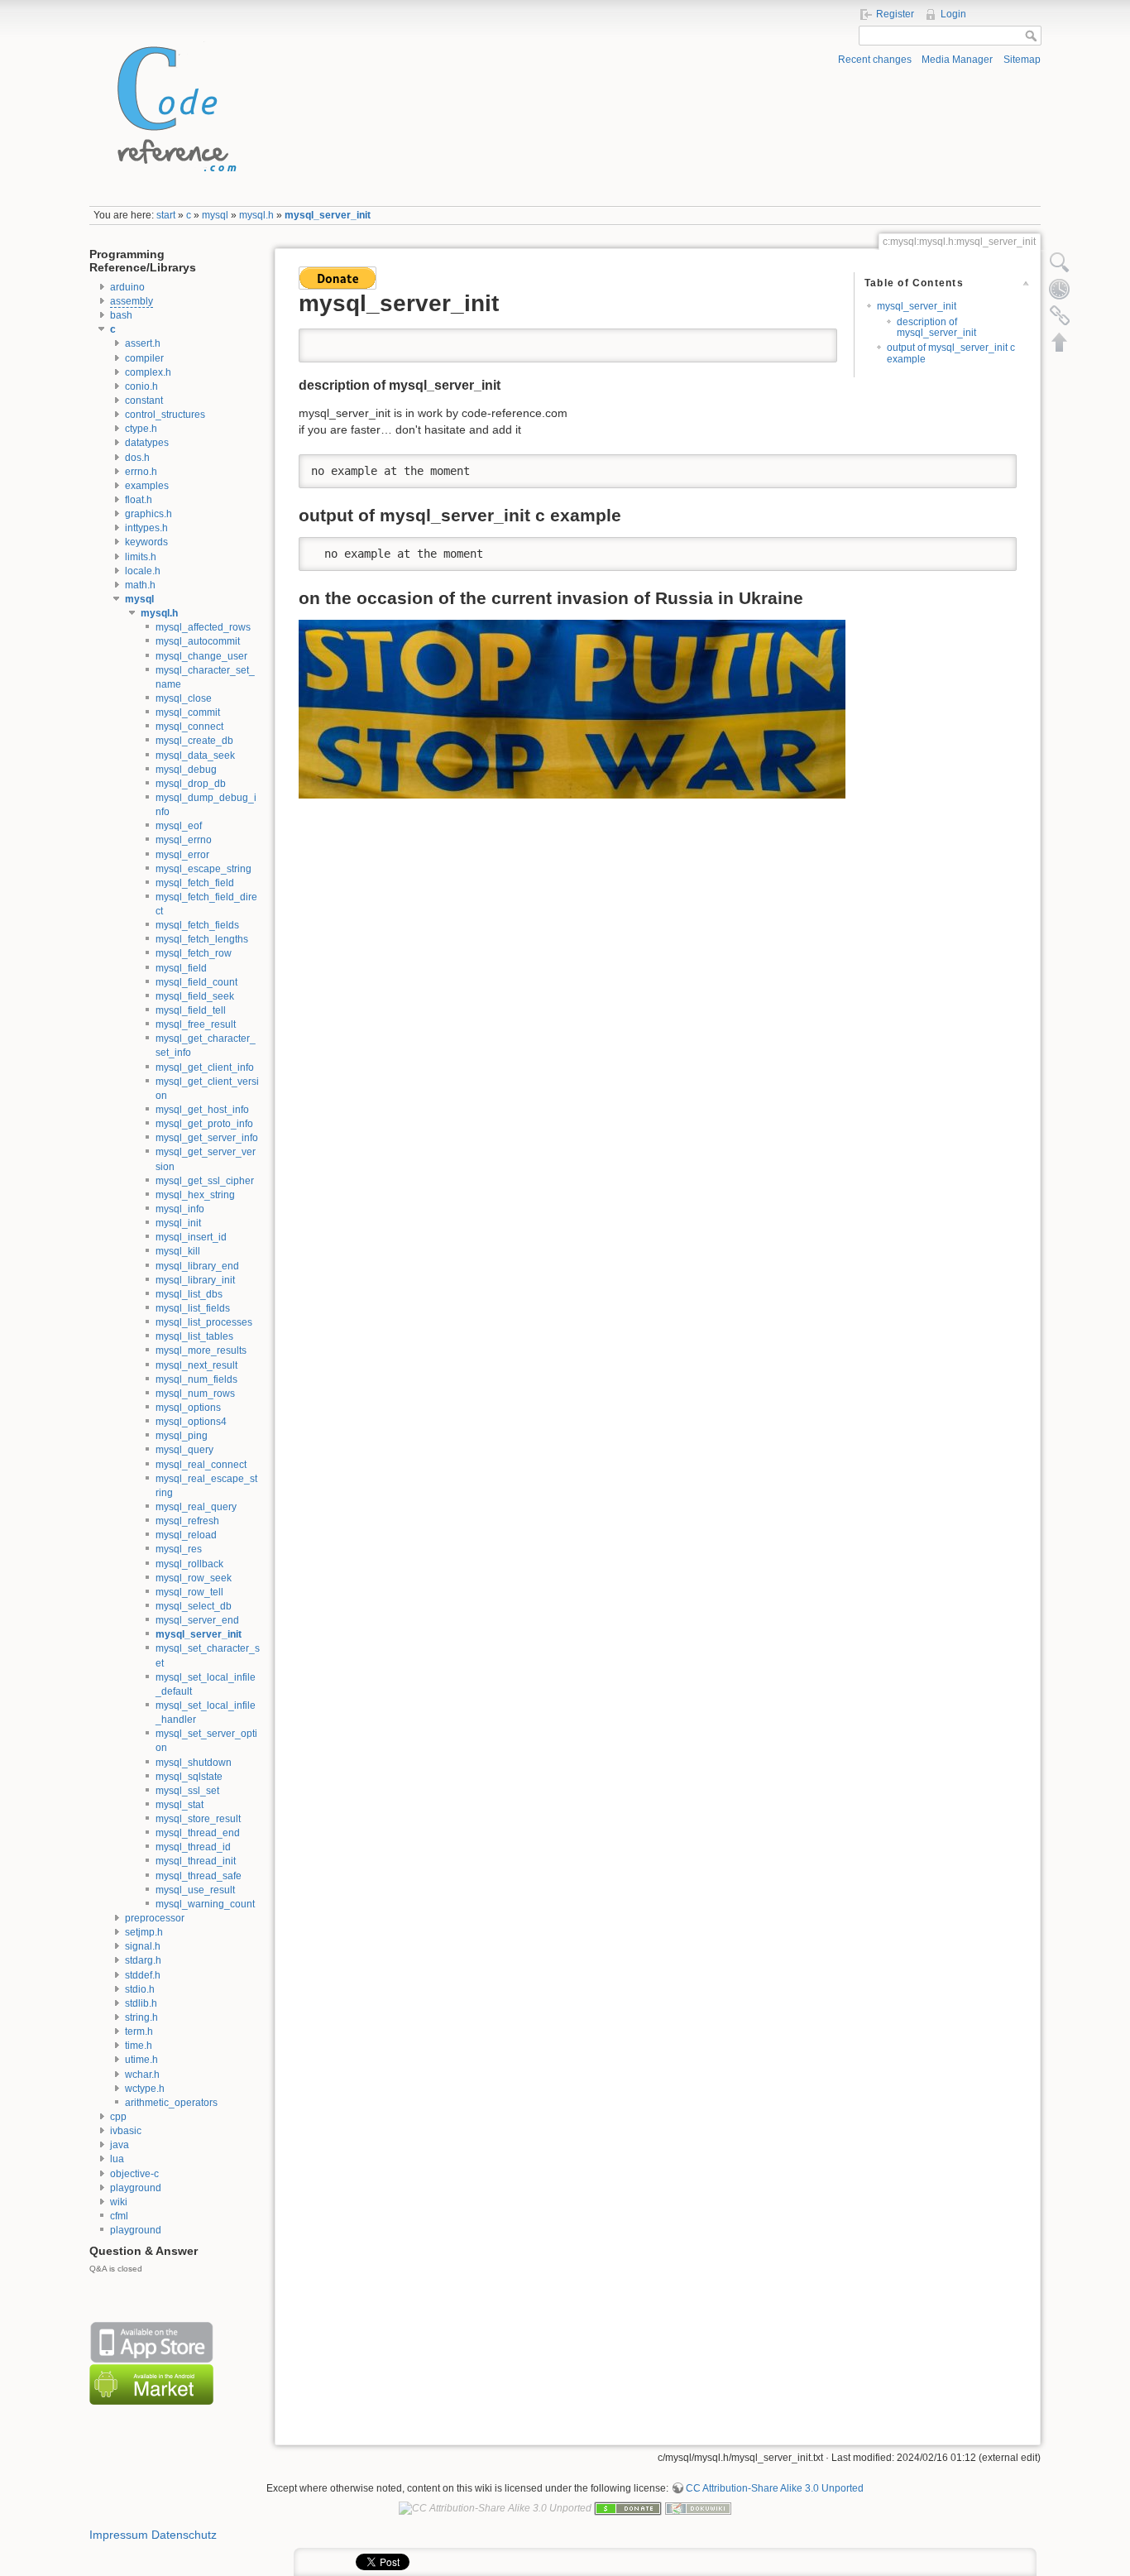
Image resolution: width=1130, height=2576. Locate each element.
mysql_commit (188, 712)
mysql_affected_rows (203, 627)
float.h (139, 500)
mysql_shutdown (194, 1763)
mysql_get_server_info (207, 1138)
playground (136, 2188)
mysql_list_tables (194, 1336)
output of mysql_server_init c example (951, 353)
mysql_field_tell (191, 1010)
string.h (141, 2017)
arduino (127, 287)
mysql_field (181, 968)
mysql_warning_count (205, 1904)
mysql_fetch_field (195, 883)
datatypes (147, 443)
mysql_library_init (195, 1280)
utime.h (141, 2060)
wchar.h (142, 2075)
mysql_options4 (191, 1422)
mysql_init (178, 1223)
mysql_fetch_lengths (202, 939)
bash (121, 315)
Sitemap (1022, 60)
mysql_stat (180, 1805)
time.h (139, 2046)
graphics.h (148, 514)
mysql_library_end (197, 1266)
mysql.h (256, 215)
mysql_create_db (194, 741)
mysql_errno (184, 840)
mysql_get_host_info (202, 1110)
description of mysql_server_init (936, 327)
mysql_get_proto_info (204, 1124)
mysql (215, 215)
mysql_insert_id (191, 1237)
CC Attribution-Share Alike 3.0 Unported (775, 2488)
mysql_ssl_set (187, 1791)
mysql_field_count (196, 982)
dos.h (137, 458)
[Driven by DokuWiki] (698, 2507)
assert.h (143, 343)
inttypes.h (146, 528)
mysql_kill (178, 1251)
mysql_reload (186, 1535)
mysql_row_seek (194, 1578)
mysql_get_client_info (205, 1067)
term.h (139, 2032)
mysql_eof (179, 826)
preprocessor (155, 1918)
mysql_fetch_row (194, 953)
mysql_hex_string (195, 1195)
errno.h (141, 472)
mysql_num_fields (196, 1379)
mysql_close (184, 698)
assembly (132, 301)
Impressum (119, 2535)
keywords (146, 542)
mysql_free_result (196, 1024)
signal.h (143, 1946)
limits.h (141, 557)
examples (147, 486)
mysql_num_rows (195, 1394)
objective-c (134, 2174)
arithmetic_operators (171, 2103)
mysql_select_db (194, 1606)
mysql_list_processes (204, 1322)
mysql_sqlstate (189, 1777)
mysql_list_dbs (189, 1294)
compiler (144, 358)
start (166, 215)
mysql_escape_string (203, 869)
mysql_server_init (328, 215)
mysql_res (179, 1549)
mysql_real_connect (201, 1465)
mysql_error (182, 855)
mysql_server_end (197, 1620)
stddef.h (143, 1975)
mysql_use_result (195, 1890)
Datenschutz (184, 2535)
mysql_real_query (196, 1507)
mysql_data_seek (195, 756)
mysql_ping (182, 1436)
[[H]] (172, 105)
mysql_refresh (187, 1521)
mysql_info (180, 1209)
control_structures (165, 415)
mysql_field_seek (195, 996)
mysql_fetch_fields (197, 925)
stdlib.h (141, 2003)
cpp (118, 2117)
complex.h (148, 372)
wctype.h (145, 2089)
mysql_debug (186, 770)
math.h (140, 585)
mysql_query (184, 1450)
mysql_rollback (189, 1564)
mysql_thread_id (193, 1847)
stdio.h (140, 1989)
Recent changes (875, 60)
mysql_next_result (196, 1365)
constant (144, 401)
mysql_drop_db (191, 784)
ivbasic (126, 2131)
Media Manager (957, 60)
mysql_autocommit (198, 641)
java (120, 2145)
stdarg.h (143, 1960)
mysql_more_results (201, 1350)
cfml (119, 2216)
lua (117, 2159)
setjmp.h (144, 1932)
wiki (119, 2202)
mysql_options (188, 1408)
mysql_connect (189, 727)
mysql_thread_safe (199, 1876)
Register (895, 14)
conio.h (141, 386)
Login (953, 14)
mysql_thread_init (196, 1861)
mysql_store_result (198, 1819)
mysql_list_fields (193, 1308)
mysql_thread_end (198, 1833)
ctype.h (141, 429)
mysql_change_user (201, 656)
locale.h (143, 571)
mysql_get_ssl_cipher (205, 1181)
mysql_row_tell (189, 1592)
